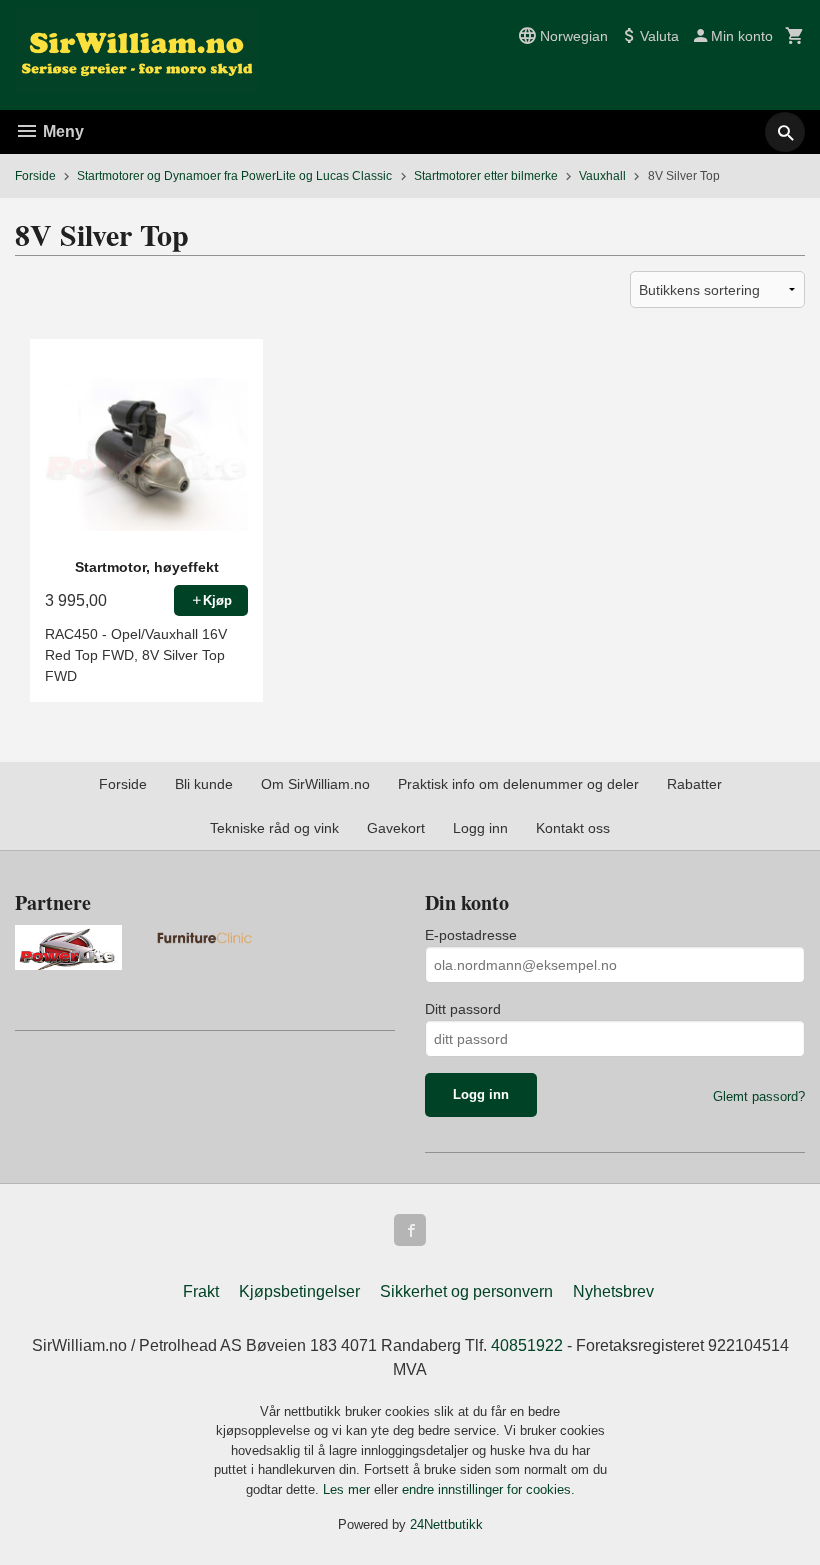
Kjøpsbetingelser (299, 1291)
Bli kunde (204, 784)
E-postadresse (471, 935)
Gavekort (396, 828)
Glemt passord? (759, 1096)
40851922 (527, 1345)
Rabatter (694, 784)
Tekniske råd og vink (274, 828)
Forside (35, 176)
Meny (61, 131)
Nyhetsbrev (613, 1291)
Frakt (201, 1291)
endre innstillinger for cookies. (488, 1489)
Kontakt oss (573, 828)
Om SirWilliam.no (315, 784)
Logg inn (480, 828)
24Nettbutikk (446, 1524)
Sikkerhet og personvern (466, 1291)
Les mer (348, 1489)
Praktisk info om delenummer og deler (518, 784)
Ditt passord (463, 1009)
